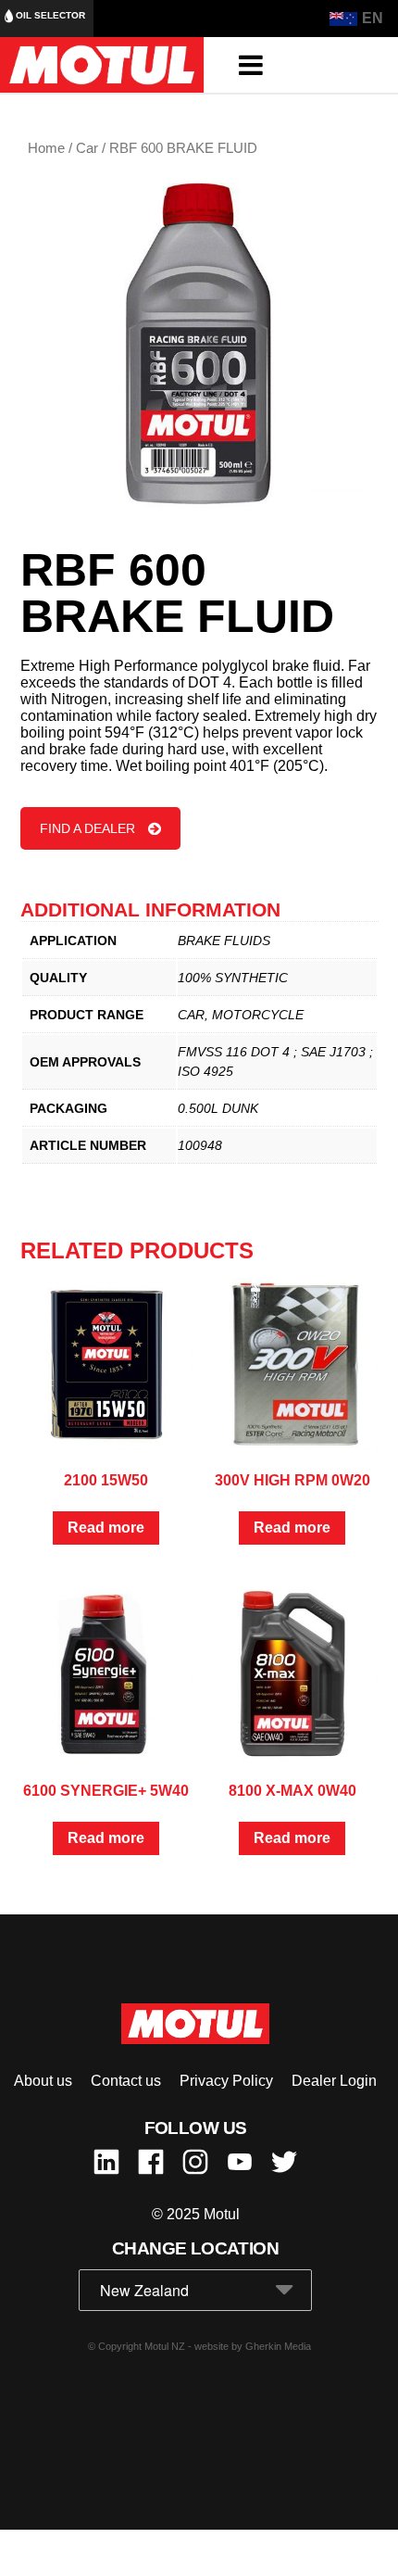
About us (43, 2081)
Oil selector (49, 15)
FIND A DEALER (87, 828)
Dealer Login (334, 2081)
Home (46, 148)
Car (87, 148)
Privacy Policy (226, 2081)
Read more (106, 1528)
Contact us (126, 2081)
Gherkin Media (278, 2346)
